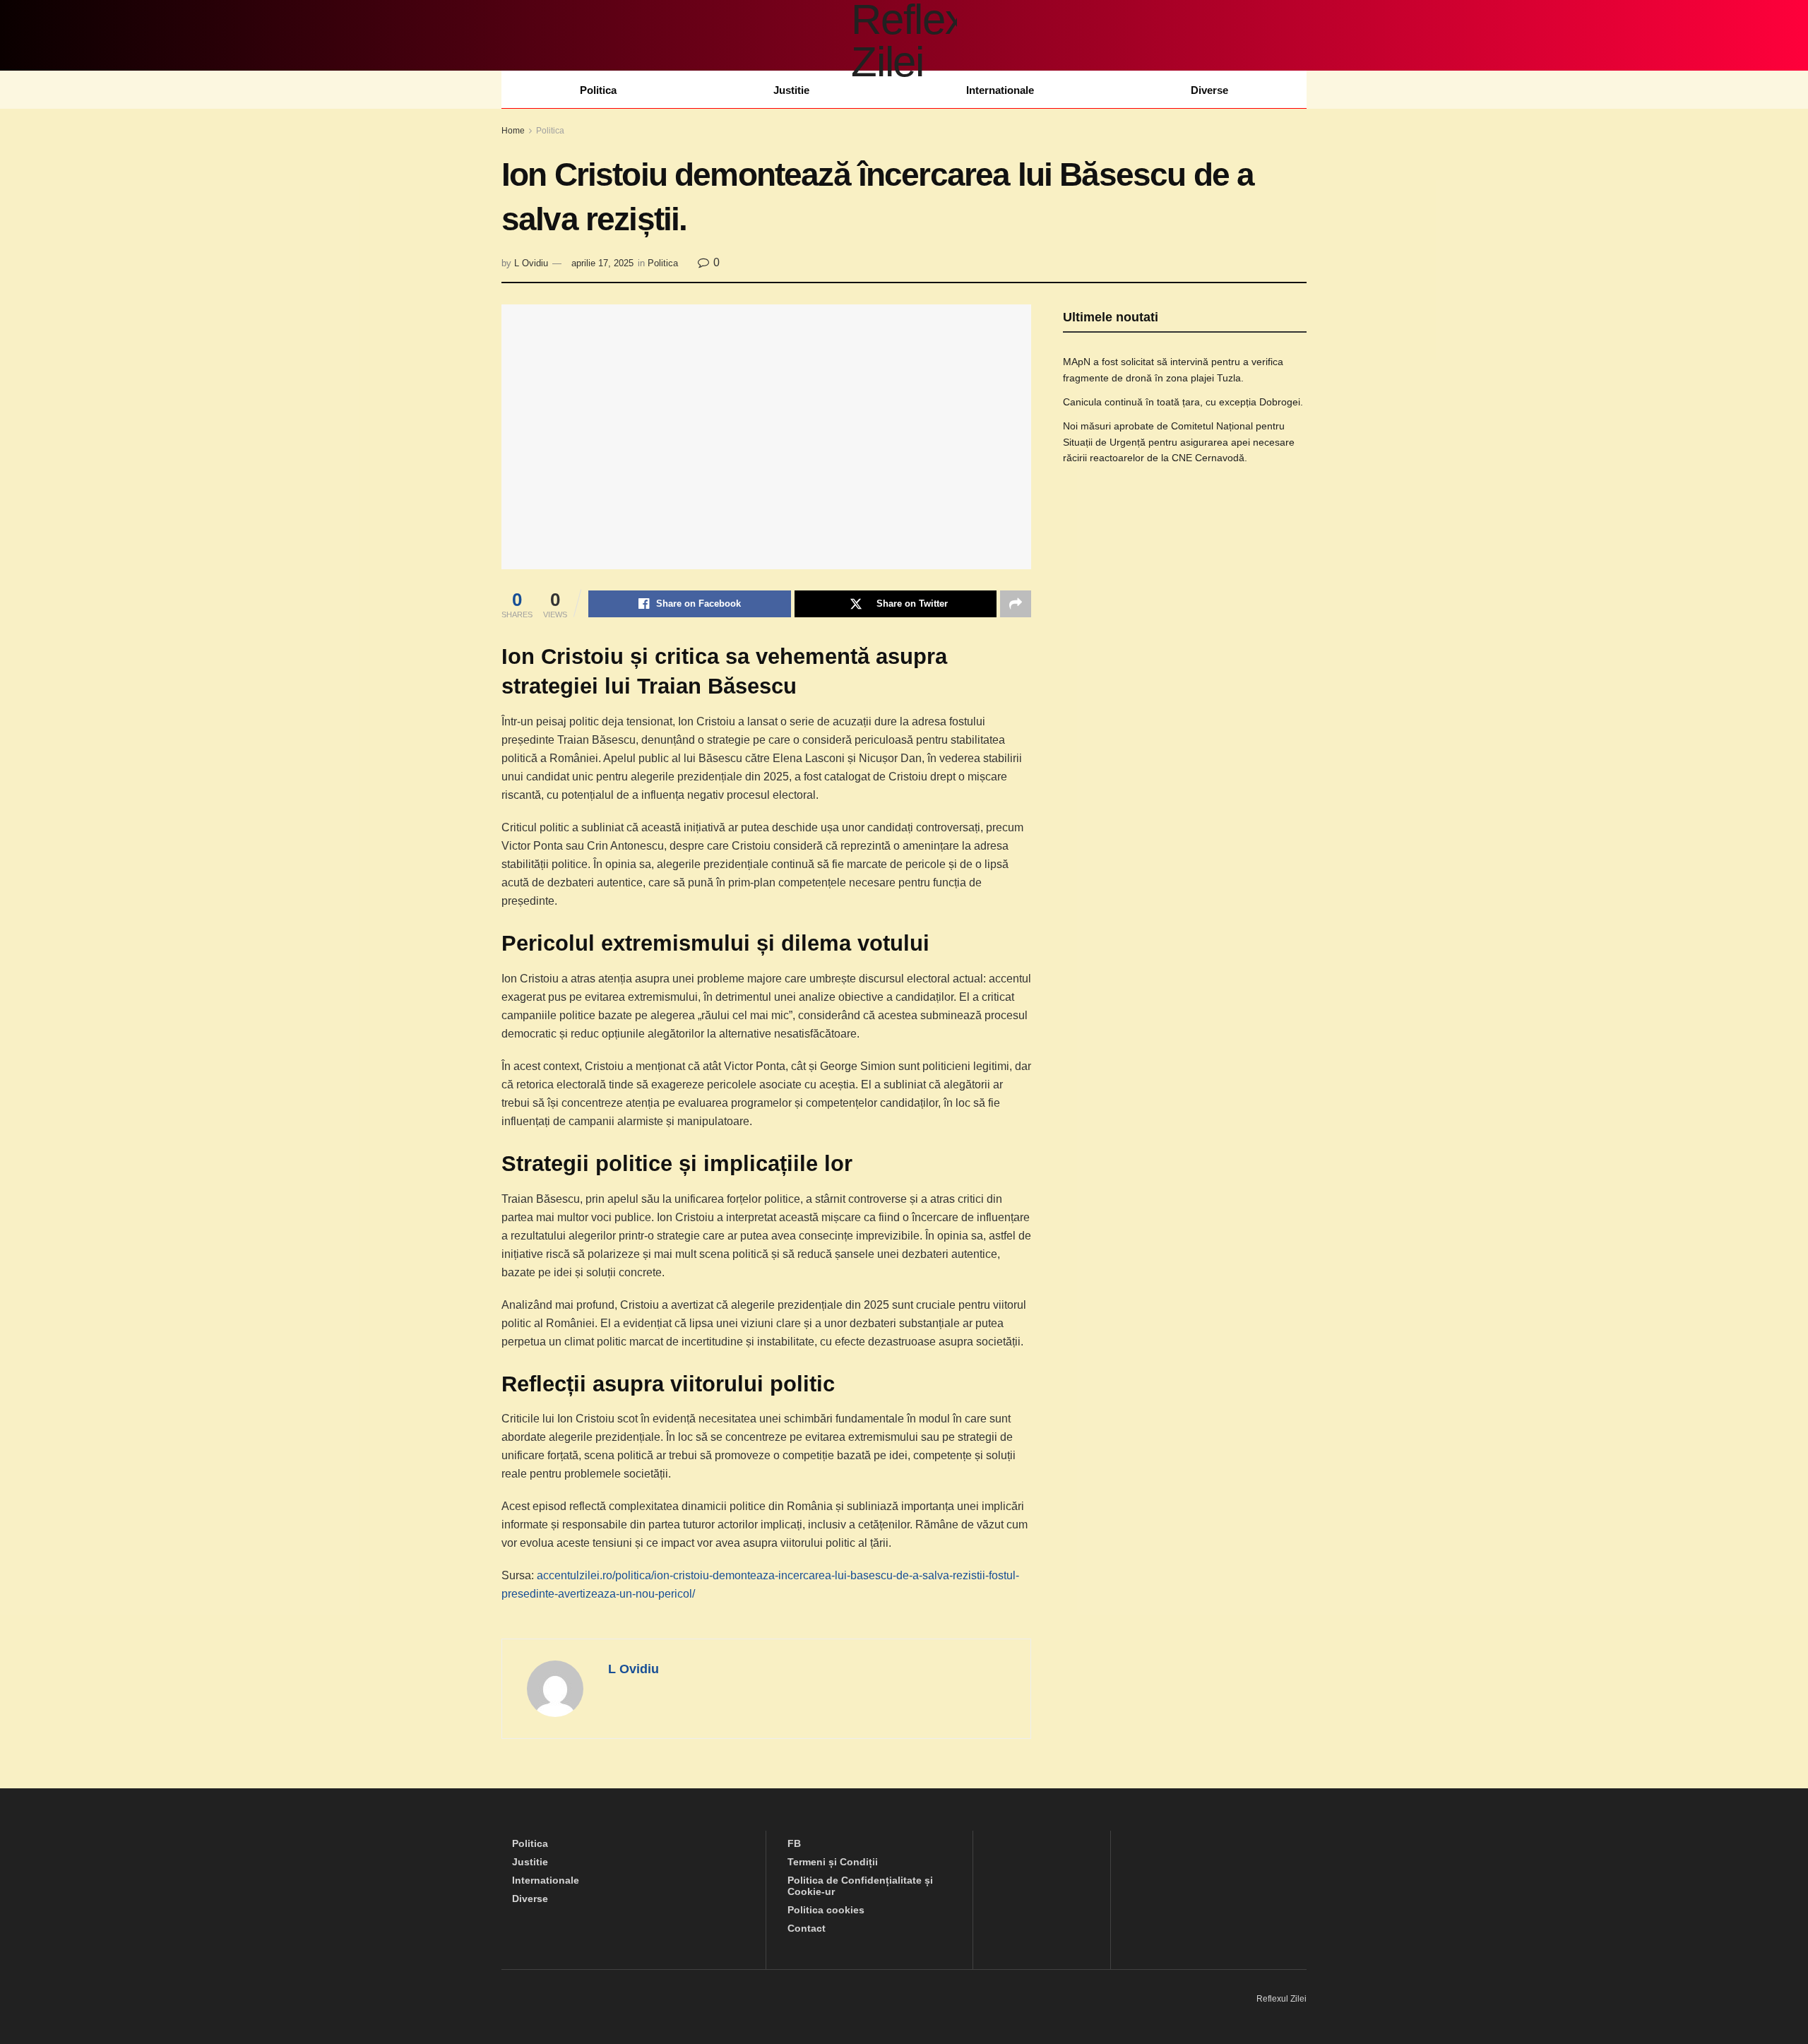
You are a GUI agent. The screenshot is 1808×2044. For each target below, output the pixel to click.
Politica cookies (826, 1910)
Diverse (1209, 90)
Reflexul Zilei (1281, 1999)
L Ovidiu (531, 263)
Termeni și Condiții (833, 1862)
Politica (598, 90)
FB (794, 1843)
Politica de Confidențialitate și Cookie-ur (860, 1886)
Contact (807, 1928)
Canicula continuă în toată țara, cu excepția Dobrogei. (1183, 402)
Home (513, 131)
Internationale (1000, 90)
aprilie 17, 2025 (602, 263)
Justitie (791, 90)
